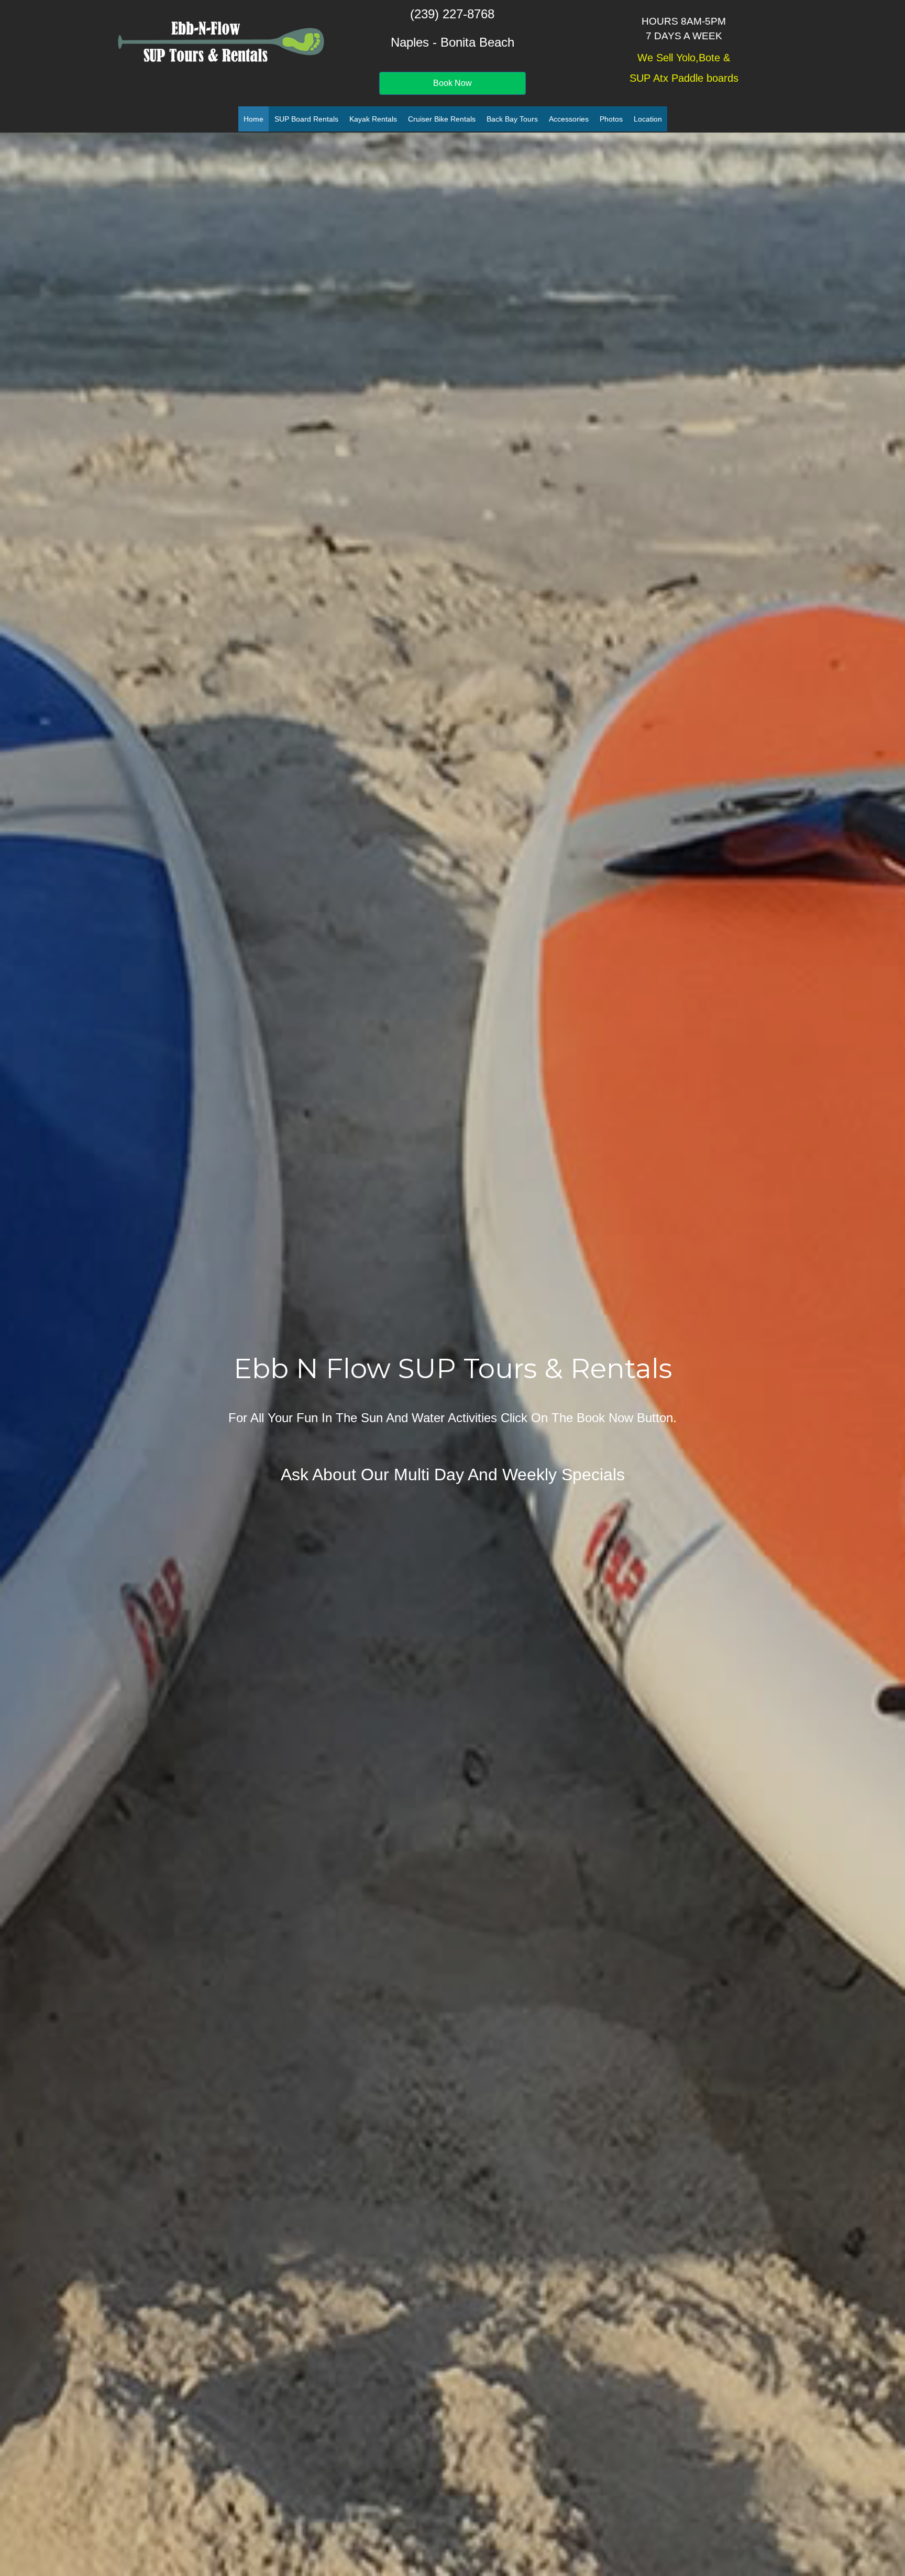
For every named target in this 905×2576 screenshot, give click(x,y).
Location (648, 119)
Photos (611, 119)
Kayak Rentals (373, 119)
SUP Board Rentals (306, 119)
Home (253, 119)
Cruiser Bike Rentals (442, 119)
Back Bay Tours (512, 119)
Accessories (569, 119)
